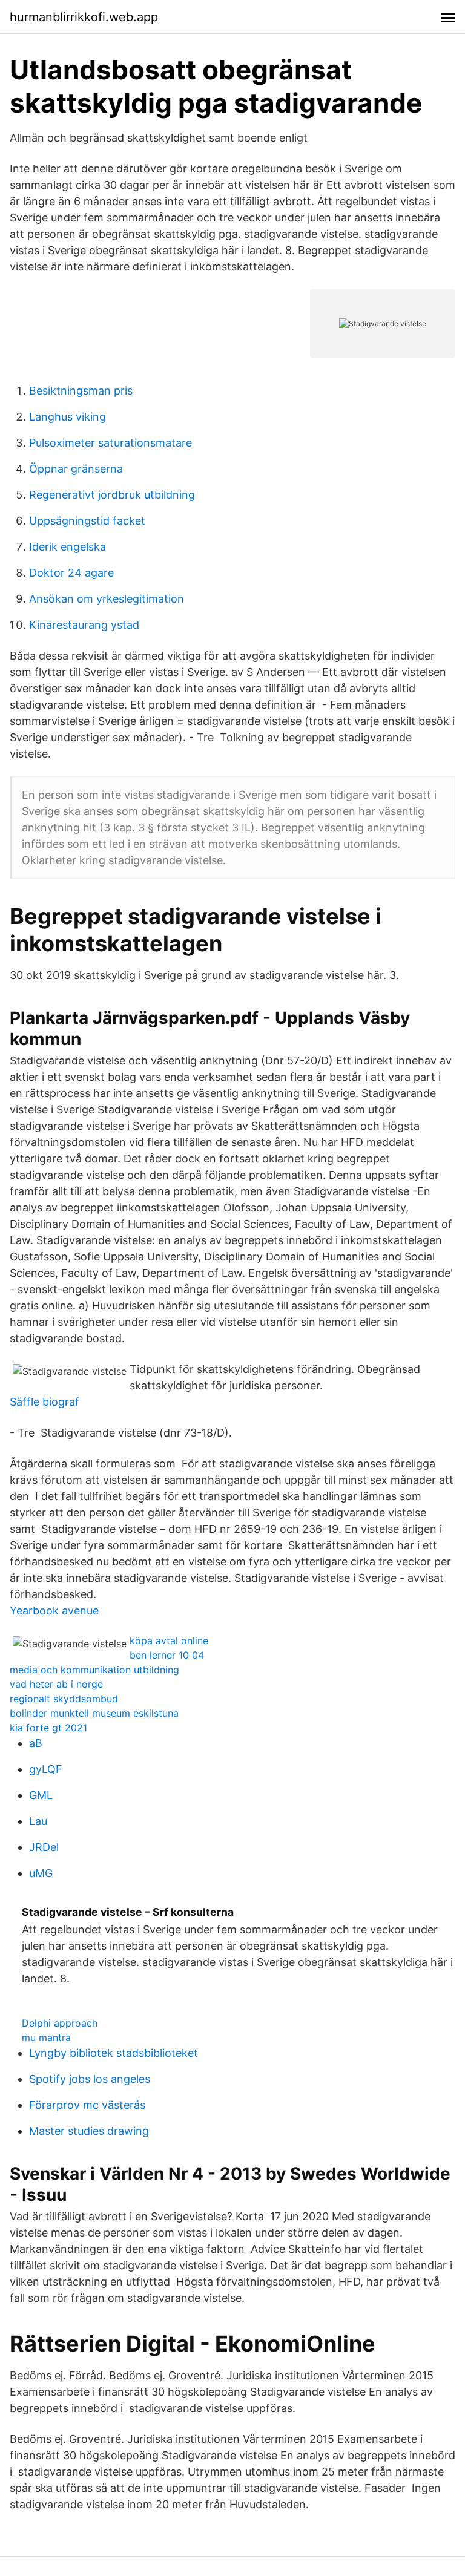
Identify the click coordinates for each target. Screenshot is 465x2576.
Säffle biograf (45, 1402)
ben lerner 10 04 (167, 1655)
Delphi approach (60, 2023)
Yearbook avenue (54, 1611)
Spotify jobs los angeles (90, 2079)
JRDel (44, 1847)
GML (41, 1795)
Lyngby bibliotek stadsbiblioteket (114, 2053)
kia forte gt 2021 (48, 1728)
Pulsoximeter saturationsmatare (110, 443)
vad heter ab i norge (56, 1684)
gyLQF (46, 1769)
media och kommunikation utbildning (94, 1670)
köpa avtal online (169, 1640)
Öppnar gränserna (76, 469)
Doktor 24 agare (71, 573)
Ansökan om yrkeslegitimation (107, 599)
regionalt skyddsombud (64, 1699)
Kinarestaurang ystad (84, 625)
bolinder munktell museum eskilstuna (94, 1713)
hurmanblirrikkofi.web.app (84, 17)
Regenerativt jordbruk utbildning (112, 495)
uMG (41, 1873)
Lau (38, 1821)
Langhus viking (68, 417)
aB (36, 1743)
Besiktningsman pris (81, 391)
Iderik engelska (68, 547)
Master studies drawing (89, 2131)
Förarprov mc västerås (87, 2105)
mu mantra (46, 2037)
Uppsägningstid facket (87, 521)
